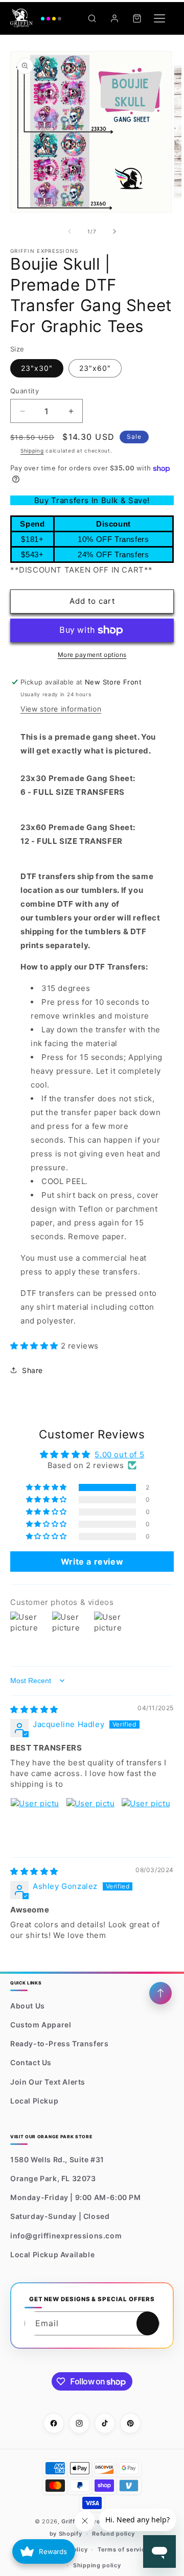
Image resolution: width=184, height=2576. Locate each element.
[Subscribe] (148, 2323)
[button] (36, 1346)
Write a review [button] (92, 1562)
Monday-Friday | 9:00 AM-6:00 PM (76, 2197)
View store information (61, 709)
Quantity (25, 391)
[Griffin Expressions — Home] (36, 18)
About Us (28, 2006)
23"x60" (95, 368)
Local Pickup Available (52, 2254)
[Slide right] (114, 231)
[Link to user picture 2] (90, 1822)
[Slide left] (70, 231)
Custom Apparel (41, 2025)
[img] (34, 1709)
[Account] (114, 18)
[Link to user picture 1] (35, 1822)
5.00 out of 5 (119, 1455)
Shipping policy (97, 2565)
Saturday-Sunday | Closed (60, 2216)
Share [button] (32, 1370)
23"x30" (37, 368)
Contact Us (31, 2062)
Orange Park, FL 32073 (53, 2178)
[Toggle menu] (159, 18)
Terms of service (123, 2549)
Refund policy (113, 2534)
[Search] (92, 18)
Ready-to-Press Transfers (59, 2043)
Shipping (32, 451)
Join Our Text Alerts (48, 2082)
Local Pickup (34, 2101)
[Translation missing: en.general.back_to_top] (160, 1993)
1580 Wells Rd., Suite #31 (57, 2159)
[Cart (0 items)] (137, 18)
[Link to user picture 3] (146, 1822)
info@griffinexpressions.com (66, 2236)
